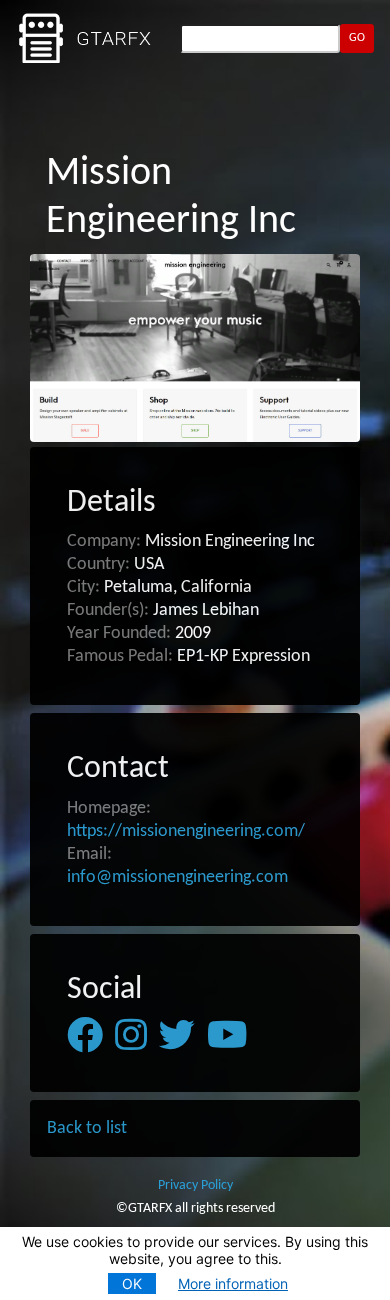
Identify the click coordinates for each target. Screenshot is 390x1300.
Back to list (87, 1128)
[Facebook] (85, 1036)
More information (233, 1283)
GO (357, 38)
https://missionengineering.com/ (186, 831)
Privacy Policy (195, 1185)
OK (132, 1283)
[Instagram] (131, 1036)
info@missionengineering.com (177, 877)
